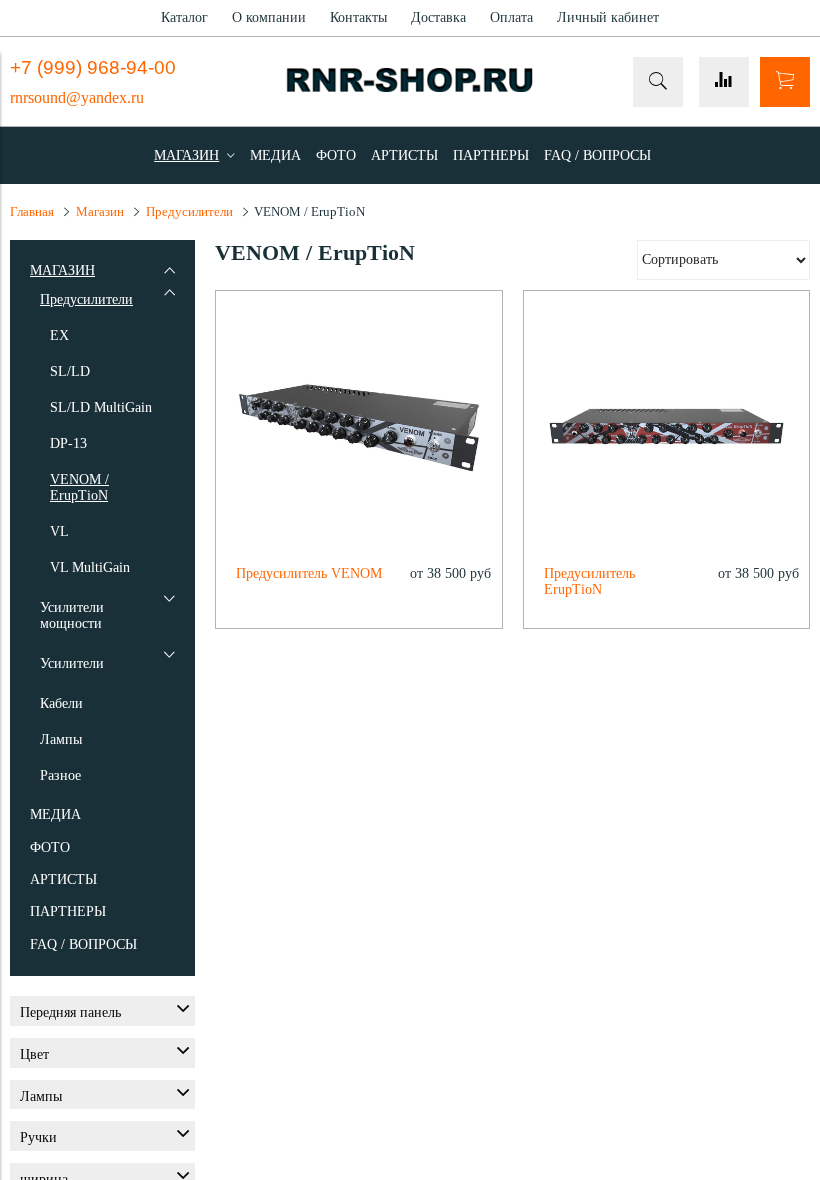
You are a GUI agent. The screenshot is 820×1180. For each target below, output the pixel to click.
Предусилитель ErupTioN (589, 581)
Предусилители (189, 212)
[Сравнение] (724, 82)
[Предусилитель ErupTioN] (667, 434)
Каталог (184, 17)
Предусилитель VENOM (309, 573)
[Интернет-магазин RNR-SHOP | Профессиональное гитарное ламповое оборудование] (409, 87)
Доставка (438, 17)
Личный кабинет (608, 17)
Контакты (358, 17)
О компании (269, 17)
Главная (32, 212)
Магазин (100, 212)
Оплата (511, 17)
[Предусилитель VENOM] (359, 434)
